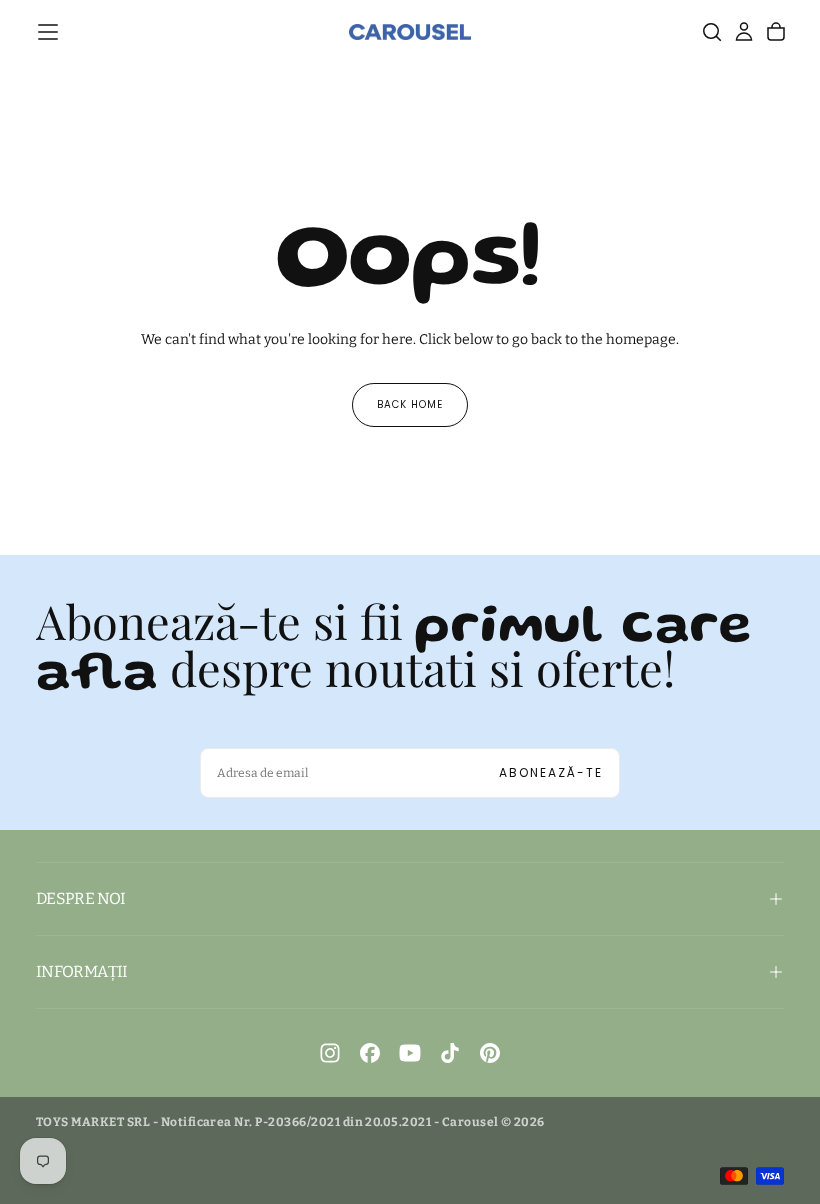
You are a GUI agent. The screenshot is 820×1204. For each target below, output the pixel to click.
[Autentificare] (744, 32)
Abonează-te (551, 772)
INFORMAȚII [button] (82, 971)
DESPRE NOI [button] (81, 898)
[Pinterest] (490, 1053)
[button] (48, 32)
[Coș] (776, 32)
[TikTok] (450, 1053)
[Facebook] (370, 1053)
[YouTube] (410, 1053)
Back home (410, 404)
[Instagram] (330, 1053)
